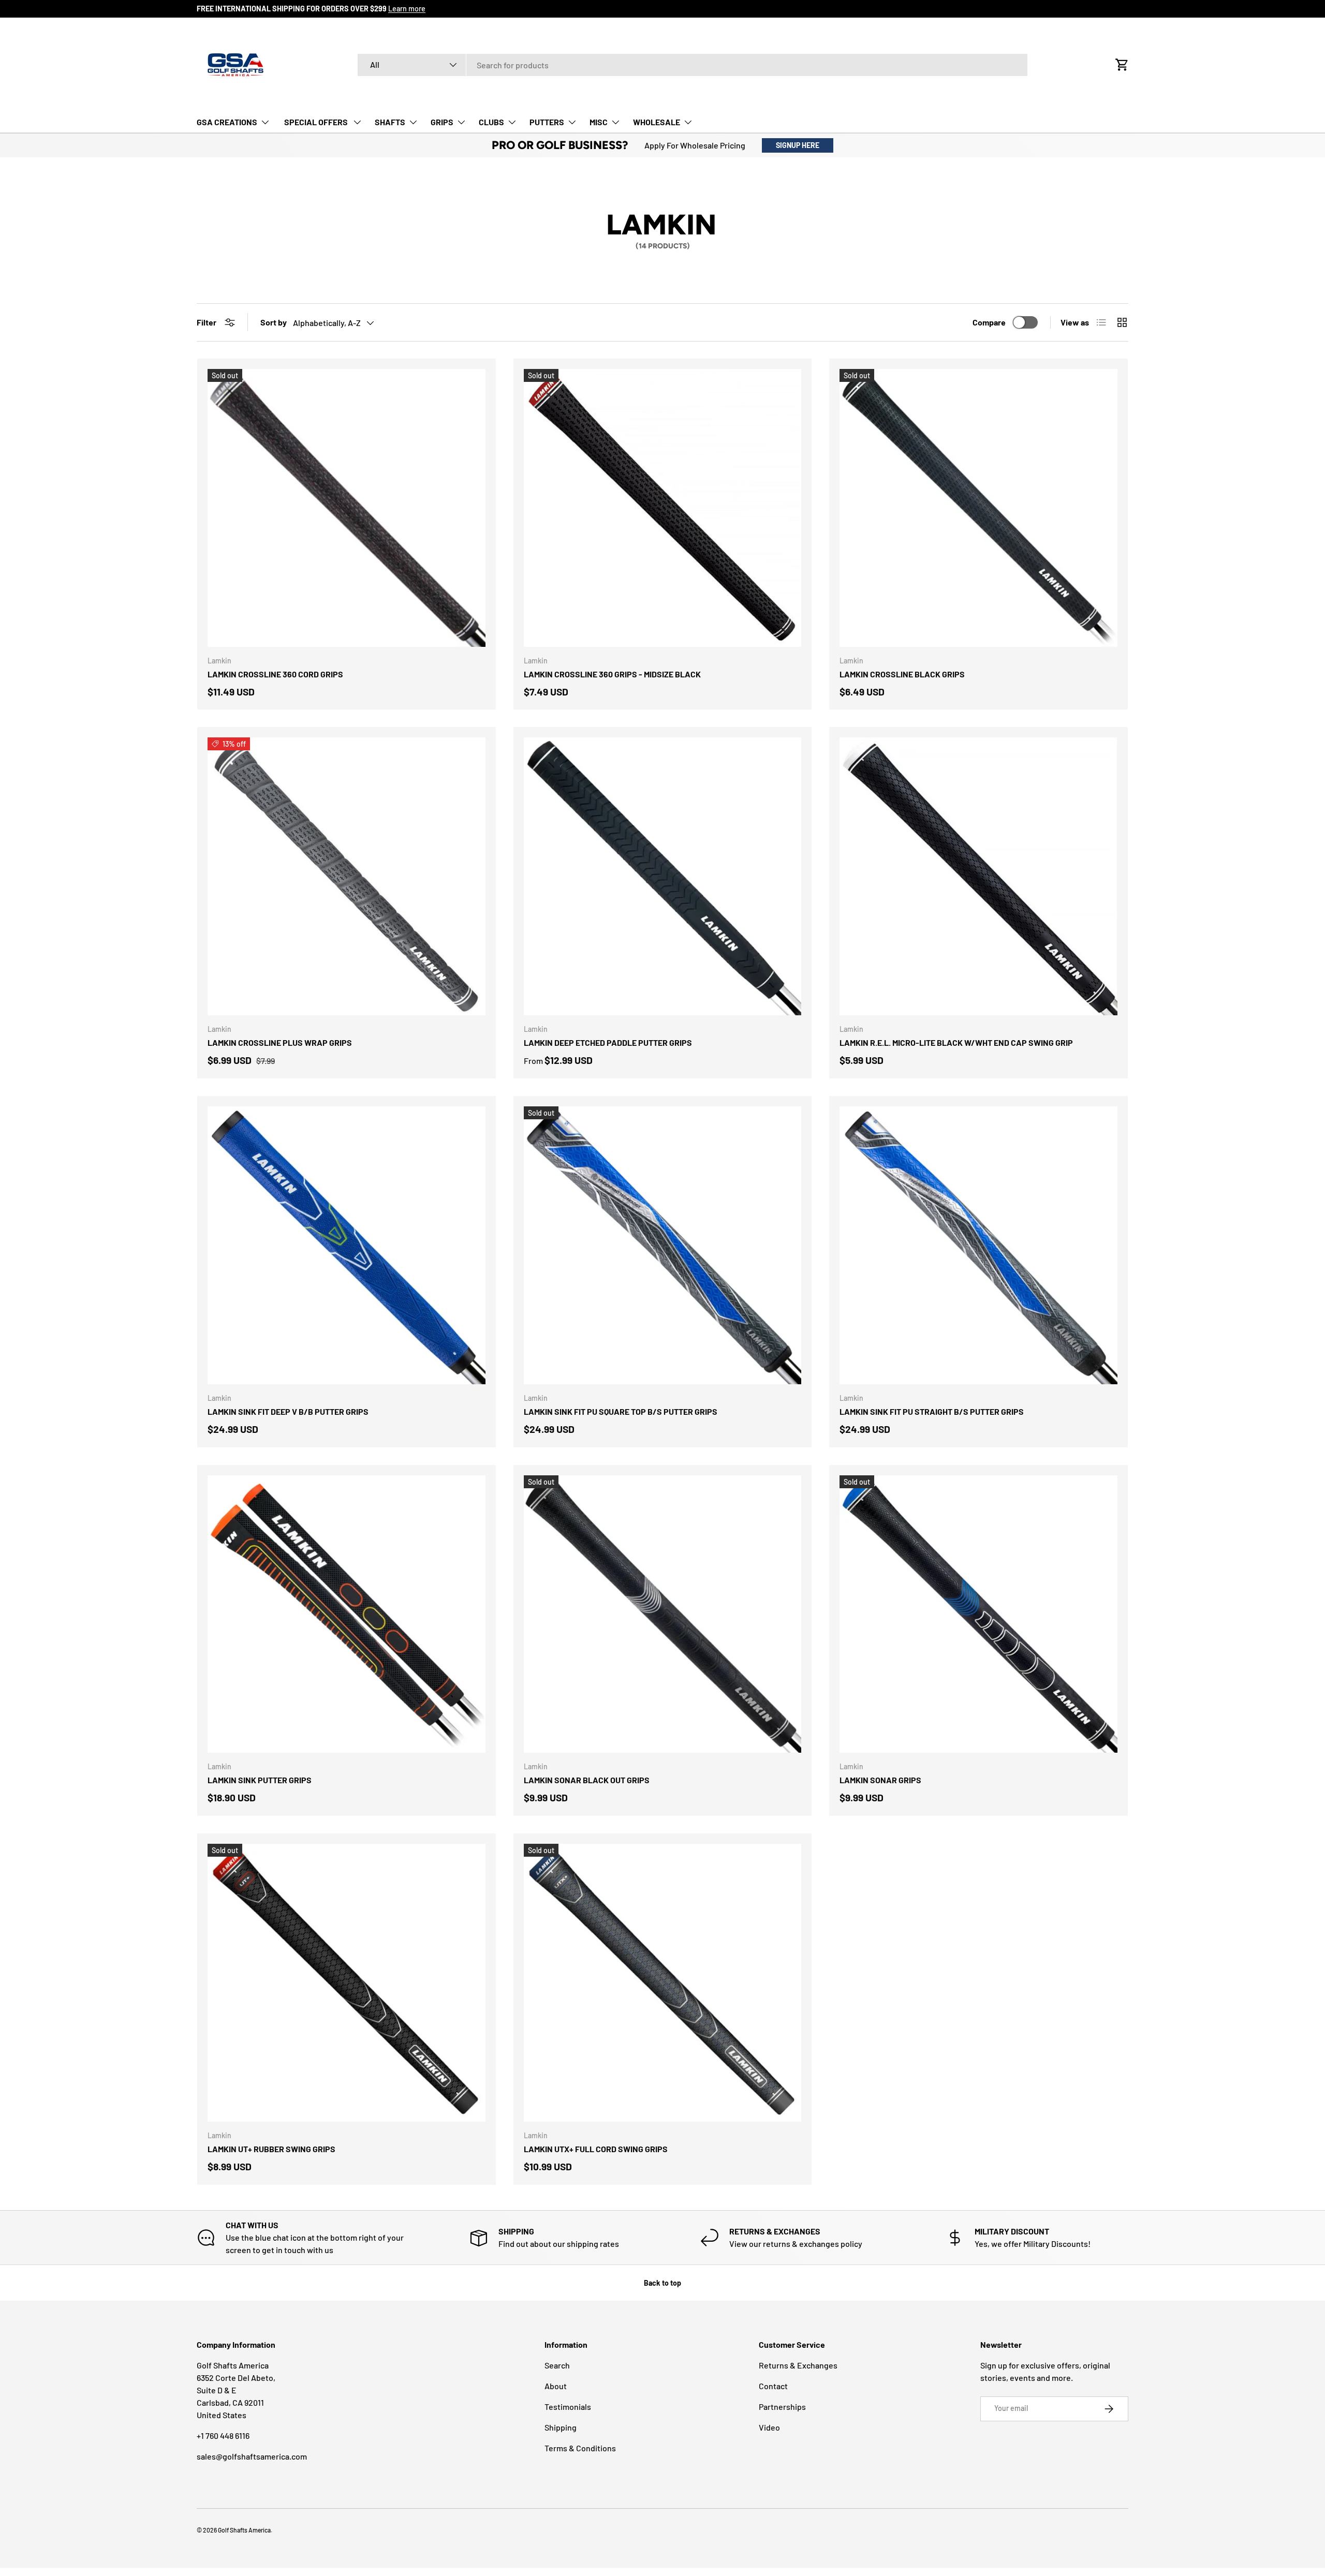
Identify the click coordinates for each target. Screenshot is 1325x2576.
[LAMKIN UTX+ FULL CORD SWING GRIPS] (663, 1983)
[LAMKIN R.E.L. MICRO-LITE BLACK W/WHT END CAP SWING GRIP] (978, 876)
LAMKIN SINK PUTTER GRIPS (260, 1780)
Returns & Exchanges (798, 2365)
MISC (599, 122)
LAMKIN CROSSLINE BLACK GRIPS (902, 674)
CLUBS (491, 122)
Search (557, 2365)
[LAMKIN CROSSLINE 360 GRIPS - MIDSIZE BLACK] (663, 508)
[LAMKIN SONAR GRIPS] (978, 1614)
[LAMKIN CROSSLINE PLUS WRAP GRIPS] (347, 876)
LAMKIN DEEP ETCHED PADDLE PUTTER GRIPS (608, 1042)
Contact (773, 2386)
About (556, 2386)
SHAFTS (390, 122)
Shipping (561, 2427)
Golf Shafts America (244, 2530)
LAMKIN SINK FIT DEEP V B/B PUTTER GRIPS (288, 1411)
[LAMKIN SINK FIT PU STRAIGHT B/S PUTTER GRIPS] (978, 1245)
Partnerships (782, 2407)
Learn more (407, 9)
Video (769, 2427)
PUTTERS (547, 122)
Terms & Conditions (580, 2448)
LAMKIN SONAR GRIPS (880, 1780)
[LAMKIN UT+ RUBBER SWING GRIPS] (347, 1983)
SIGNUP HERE (798, 145)
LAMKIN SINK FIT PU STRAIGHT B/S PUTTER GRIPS (932, 1411)
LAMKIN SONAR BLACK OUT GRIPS (587, 1780)
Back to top (662, 2283)
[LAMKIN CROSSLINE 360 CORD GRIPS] (347, 508)
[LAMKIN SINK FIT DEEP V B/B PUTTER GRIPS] (347, 1245)
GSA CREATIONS (227, 122)
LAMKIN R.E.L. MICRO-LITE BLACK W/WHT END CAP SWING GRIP (956, 1042)
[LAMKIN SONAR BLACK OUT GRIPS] (663, 1614)
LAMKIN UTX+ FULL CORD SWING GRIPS (596, 2149)
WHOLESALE (657, 122)
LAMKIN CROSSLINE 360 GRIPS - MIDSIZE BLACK (612, 674)
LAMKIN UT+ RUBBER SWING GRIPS (271, 2149)
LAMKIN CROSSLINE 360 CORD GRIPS (275, 674)
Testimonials (568, 2407)
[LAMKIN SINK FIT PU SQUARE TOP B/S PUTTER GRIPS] (663, 1245)
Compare (989, 322)
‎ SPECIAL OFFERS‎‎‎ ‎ (316, 122)
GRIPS (442, 122)
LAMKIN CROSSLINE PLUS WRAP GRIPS (280, 1042)
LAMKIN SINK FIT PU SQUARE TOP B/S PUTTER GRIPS (621, 1411)
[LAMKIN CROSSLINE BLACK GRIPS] (978, 508)
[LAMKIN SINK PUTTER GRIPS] (347, 1614)
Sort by (274, 322)
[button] (1122, 65)
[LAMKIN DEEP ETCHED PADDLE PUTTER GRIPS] (663, 876)
